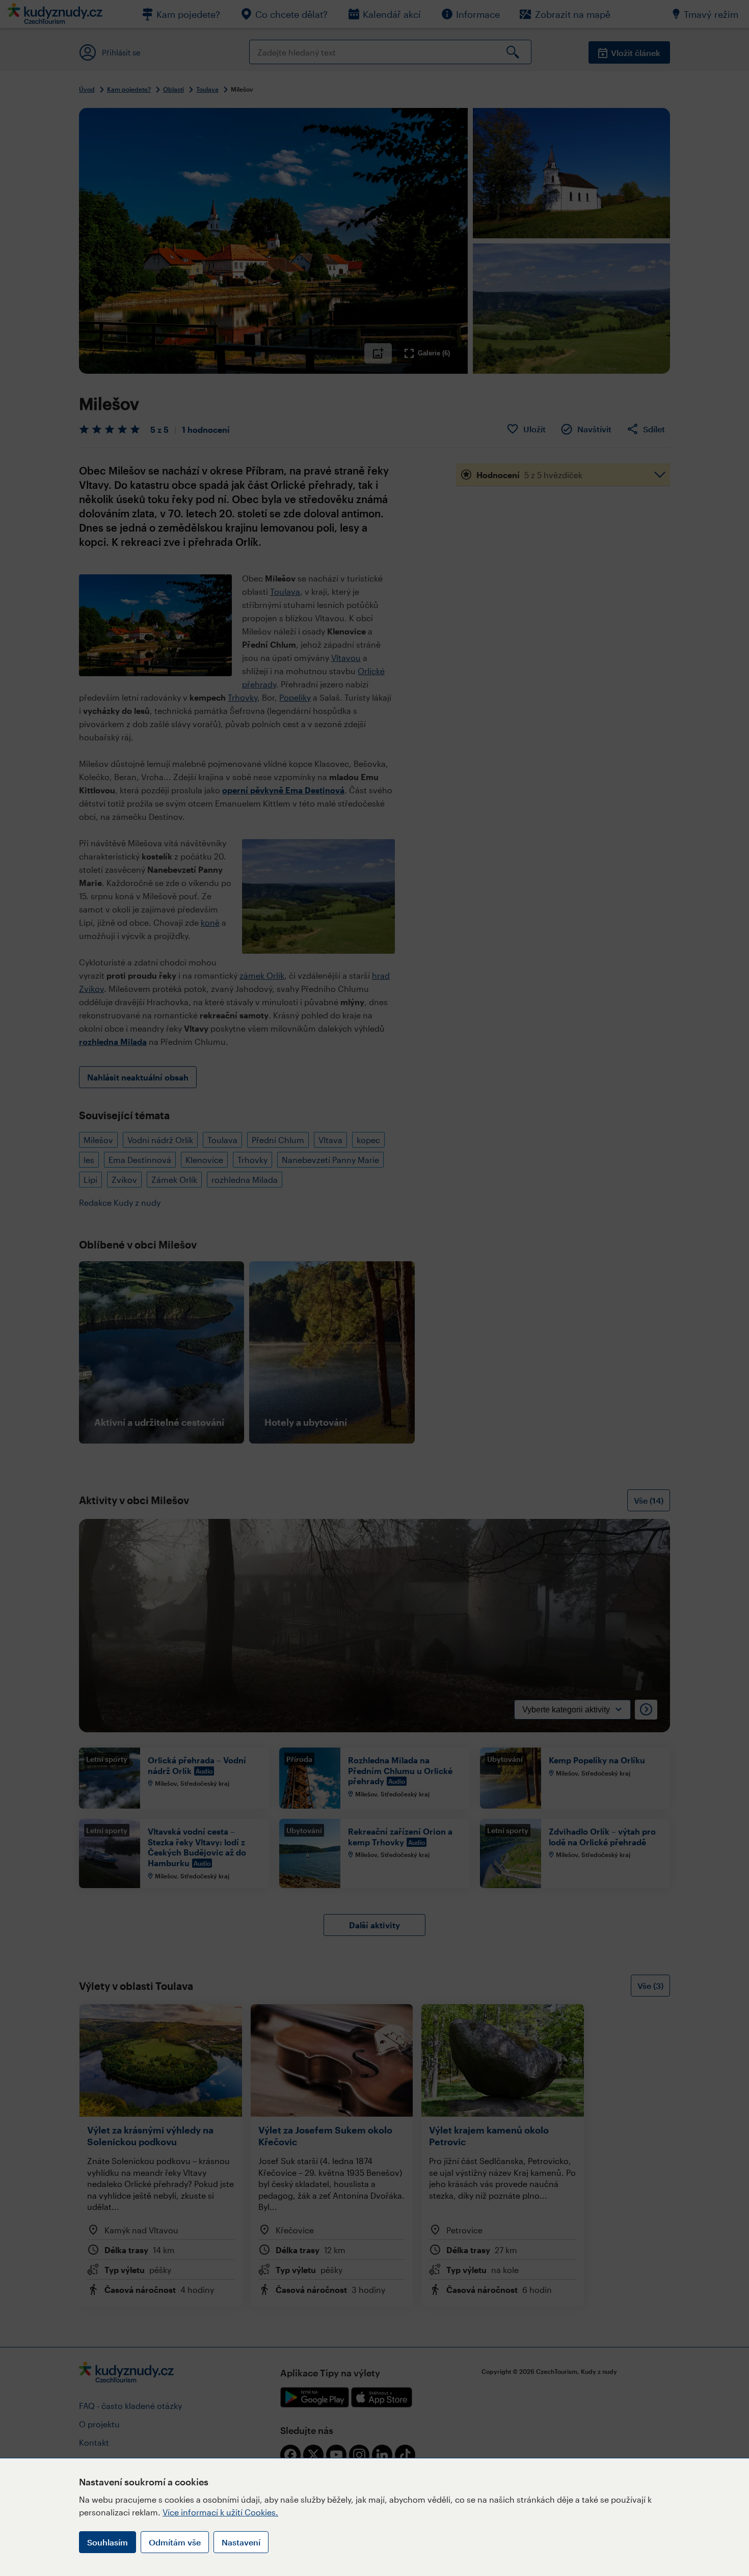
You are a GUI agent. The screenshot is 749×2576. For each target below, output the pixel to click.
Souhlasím (108, 2542)
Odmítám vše (175, 2542)
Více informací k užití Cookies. (220, 2512)
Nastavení (241, 2542)
